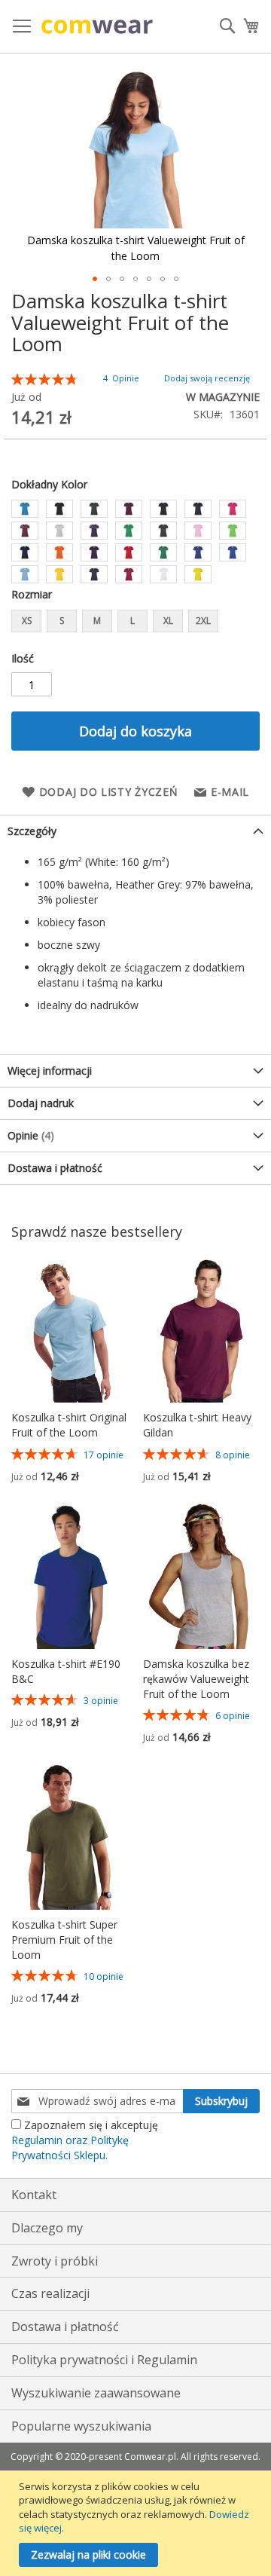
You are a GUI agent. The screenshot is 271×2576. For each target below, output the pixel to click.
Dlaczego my (47, 2228)
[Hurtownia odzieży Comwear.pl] (97, 27)
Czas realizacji (50, 2293)
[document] (137, 2523)
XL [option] (168, 621)
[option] (25, 509)
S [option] (62, 621)
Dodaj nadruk (41, 1103)
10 (104, 1976)
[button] (95, 279)
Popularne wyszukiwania (81, 2426)
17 (104, 1455)
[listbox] (135, 543)
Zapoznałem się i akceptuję (85, 2140)
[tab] (135, 831)
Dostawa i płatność (55, 1168)
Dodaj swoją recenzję (207, 378)
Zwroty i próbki (55, 2261)
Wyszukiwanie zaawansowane (96, 2393)
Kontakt (34, 2195)
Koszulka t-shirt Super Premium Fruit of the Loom (64, 1940)
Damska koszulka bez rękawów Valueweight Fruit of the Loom (196, 1679)
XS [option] (27, 621)
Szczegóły (32, 831)
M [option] (97, 621)
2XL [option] (203, 621)
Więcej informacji (50, 1071)
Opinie (29, 1135)
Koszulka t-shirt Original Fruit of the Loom (69, 1425)
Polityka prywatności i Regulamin (104, 2360)
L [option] (132, 621)
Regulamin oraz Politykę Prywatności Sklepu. (70, 2148)
